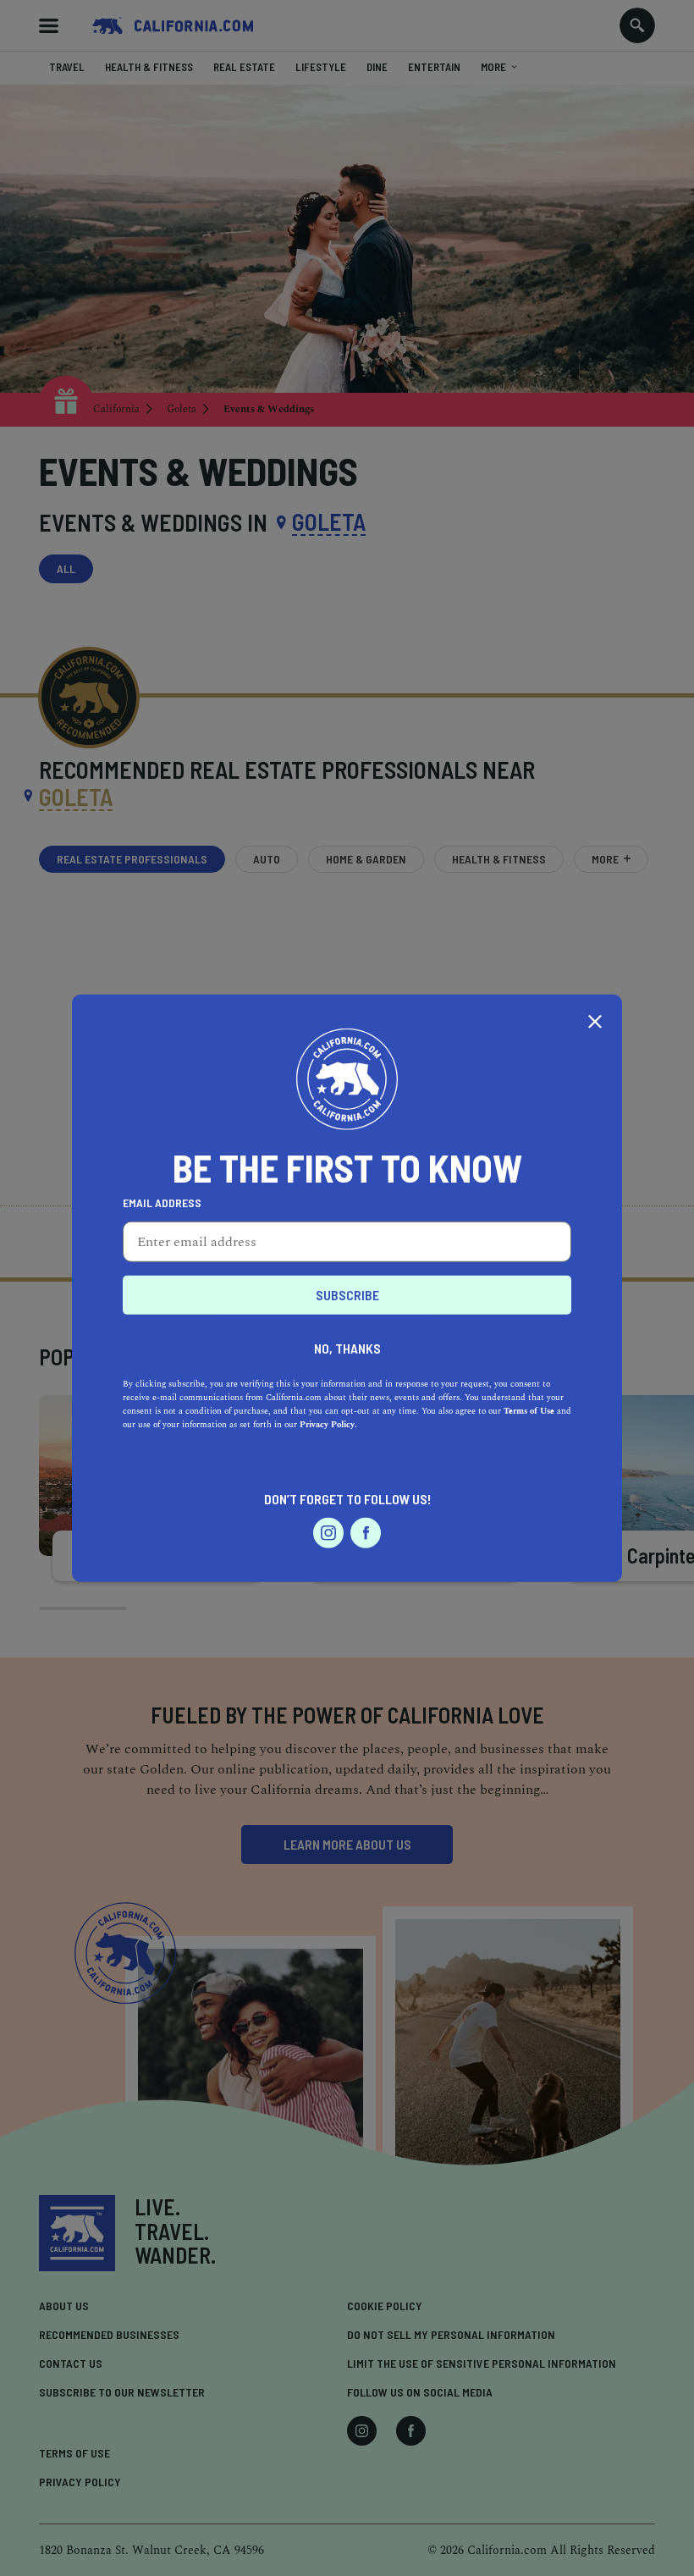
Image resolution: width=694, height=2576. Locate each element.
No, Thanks (347, 1348)
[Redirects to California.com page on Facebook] (366, 1533)
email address (162, 1203)
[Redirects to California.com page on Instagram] (328, 1533)
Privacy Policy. (328, 1425)
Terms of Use (529, 1411)
